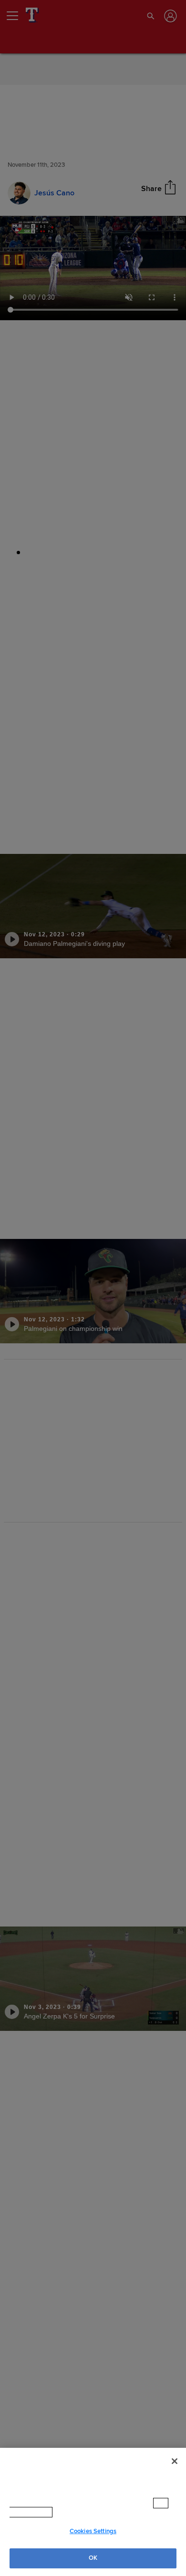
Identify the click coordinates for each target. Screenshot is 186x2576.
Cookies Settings (93, 2531)
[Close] (175, 2471)
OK (93, 2558)
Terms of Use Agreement (95, 2512)
